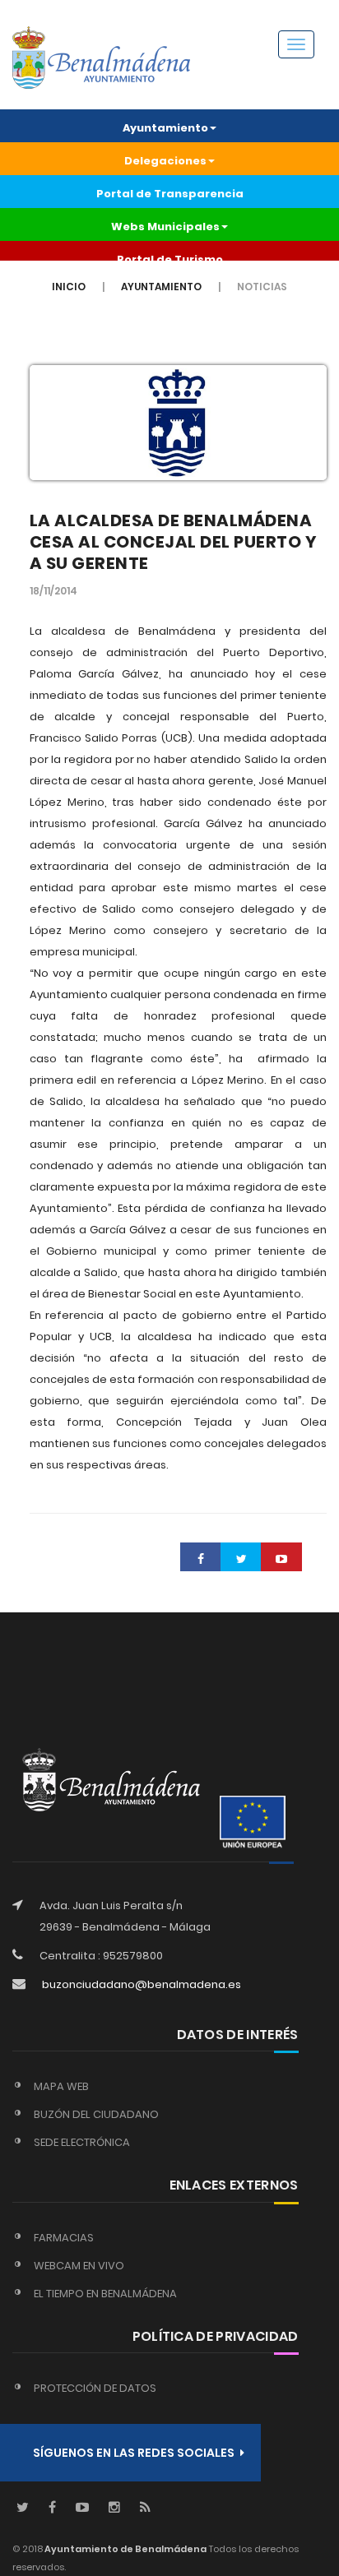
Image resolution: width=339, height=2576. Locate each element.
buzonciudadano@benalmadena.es (142, 1984)
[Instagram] (114, 2508)
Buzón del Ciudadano (96, 2114)
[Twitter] (23, 2508)
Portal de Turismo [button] (170, 259)
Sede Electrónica (82, 2142)
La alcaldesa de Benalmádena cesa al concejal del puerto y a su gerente (174, 542)
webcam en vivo (79, 2266)
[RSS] (145, 2508)
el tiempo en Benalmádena (105, 2294)
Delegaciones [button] (165, 161)
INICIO (69, 287)
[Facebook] (52, 2508)
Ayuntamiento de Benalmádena (125, 2549)
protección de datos (95, 2388)
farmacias (64, 2238)
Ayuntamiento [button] (165, 128)
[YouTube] (82, 2508)
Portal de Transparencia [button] (170, 194)
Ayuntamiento (161, 287)
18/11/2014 (53, 591)
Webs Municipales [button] (165, 227)
